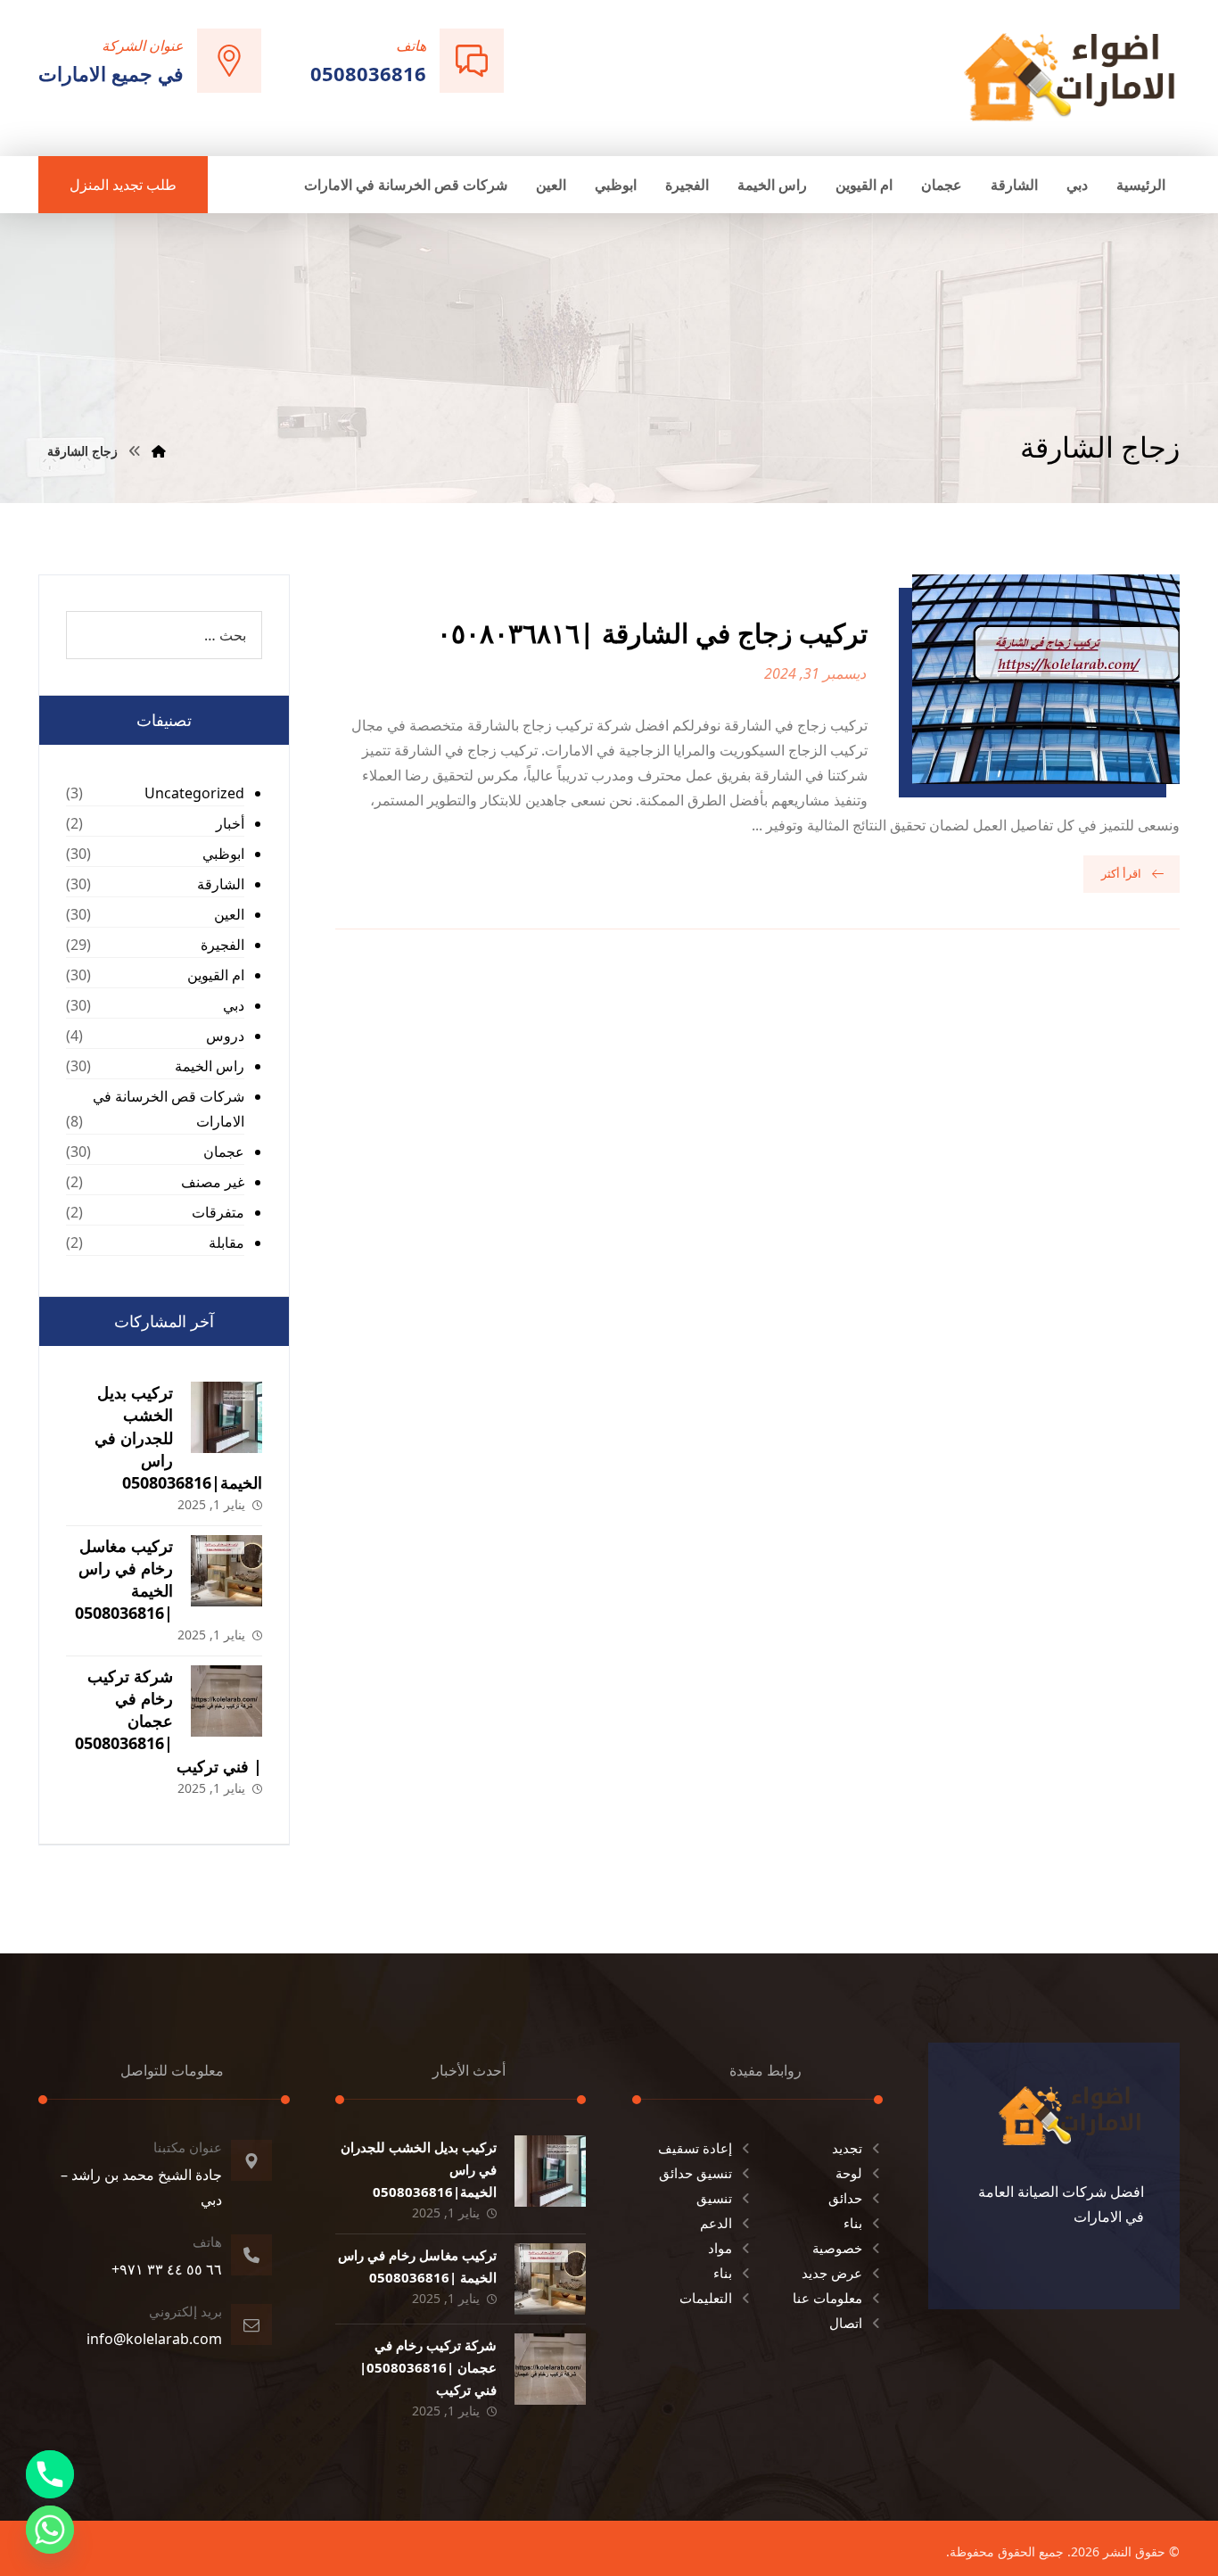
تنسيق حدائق (695, 2173)
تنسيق (714, 2198)
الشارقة (221, 884)
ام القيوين (216, 975)
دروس (225, 1036)
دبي (234, 1005)
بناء (853, 2223)
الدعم (716, 2223)
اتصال (846, 2323)
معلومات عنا (827, 2298)
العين (229, 914)
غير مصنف (213, 1182)
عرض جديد (832, 2273)
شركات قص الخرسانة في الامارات (169, 1109)
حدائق (845, 2198)
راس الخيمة (210, 1066)
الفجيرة (222, 945)
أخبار (230, 823)
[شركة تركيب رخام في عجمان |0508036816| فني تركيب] (226, 1701)
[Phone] (50, 2474)
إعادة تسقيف (695, 2148)
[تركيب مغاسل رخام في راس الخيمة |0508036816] (226, 1571)
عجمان (224, 1152)
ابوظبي (223, 854)
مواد (720, 2248)
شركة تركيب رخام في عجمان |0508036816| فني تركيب (169, 1721)
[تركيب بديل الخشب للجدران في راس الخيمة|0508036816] (226, 1417)
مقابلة (226, 1243)
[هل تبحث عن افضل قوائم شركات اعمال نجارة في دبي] (1070, 76)
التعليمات (706, 2298)
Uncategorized (194, 793)
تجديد (847, 2148)
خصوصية (837, 2248)
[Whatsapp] (50, 2530)
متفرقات (218, 1212)
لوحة (849, 2173)
